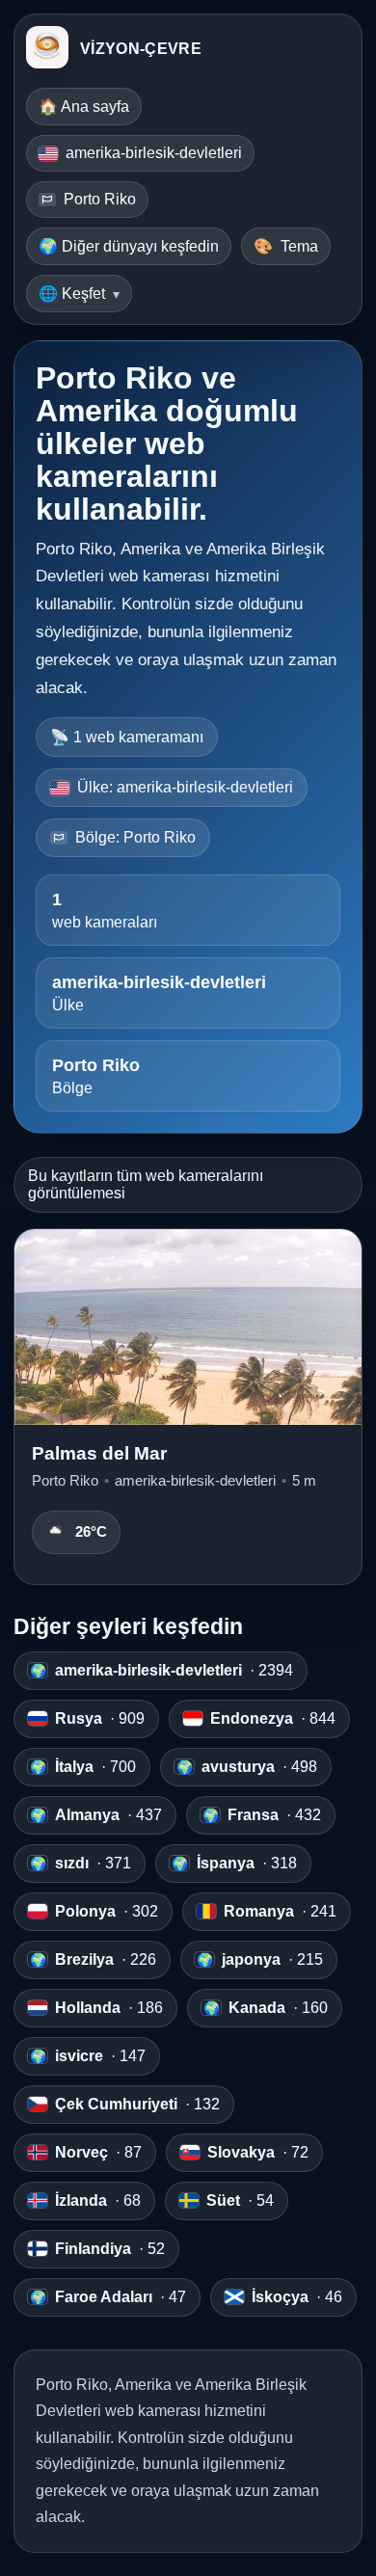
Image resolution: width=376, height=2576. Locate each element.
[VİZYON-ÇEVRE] (47, 49)
